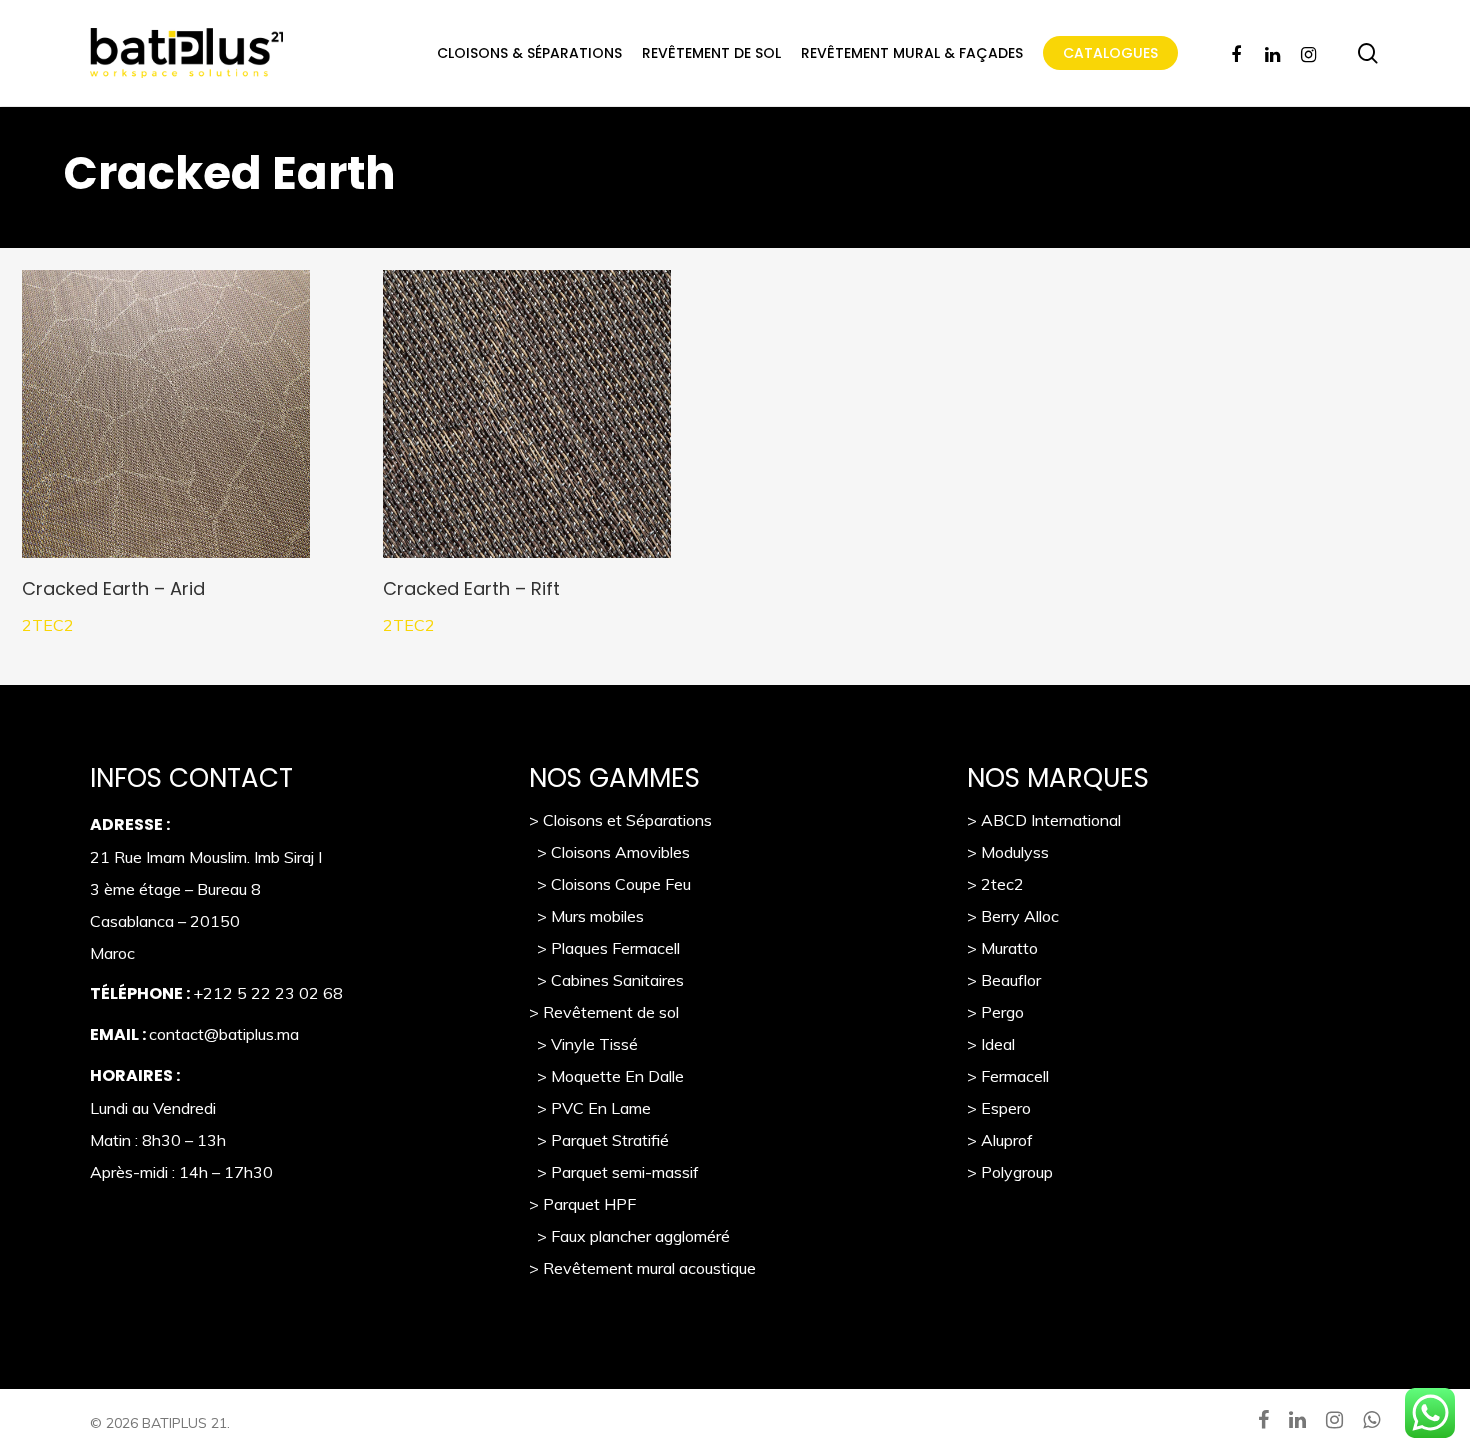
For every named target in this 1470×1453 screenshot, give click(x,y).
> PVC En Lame (590, 1108)
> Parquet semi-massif (614, 1172)
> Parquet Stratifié (599, 1140)
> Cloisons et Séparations (620, 820)
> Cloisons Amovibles (609, 852)
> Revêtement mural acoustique (642, 1268)
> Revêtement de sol (604, 1012)
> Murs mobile (582, 916)
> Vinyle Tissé (583, 1044)
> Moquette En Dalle (606, 1076)
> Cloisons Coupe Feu (610, 884)
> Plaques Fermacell (604, 948)
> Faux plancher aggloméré (629, 1236)
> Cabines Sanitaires (606, 980)
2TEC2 (48, 625)
